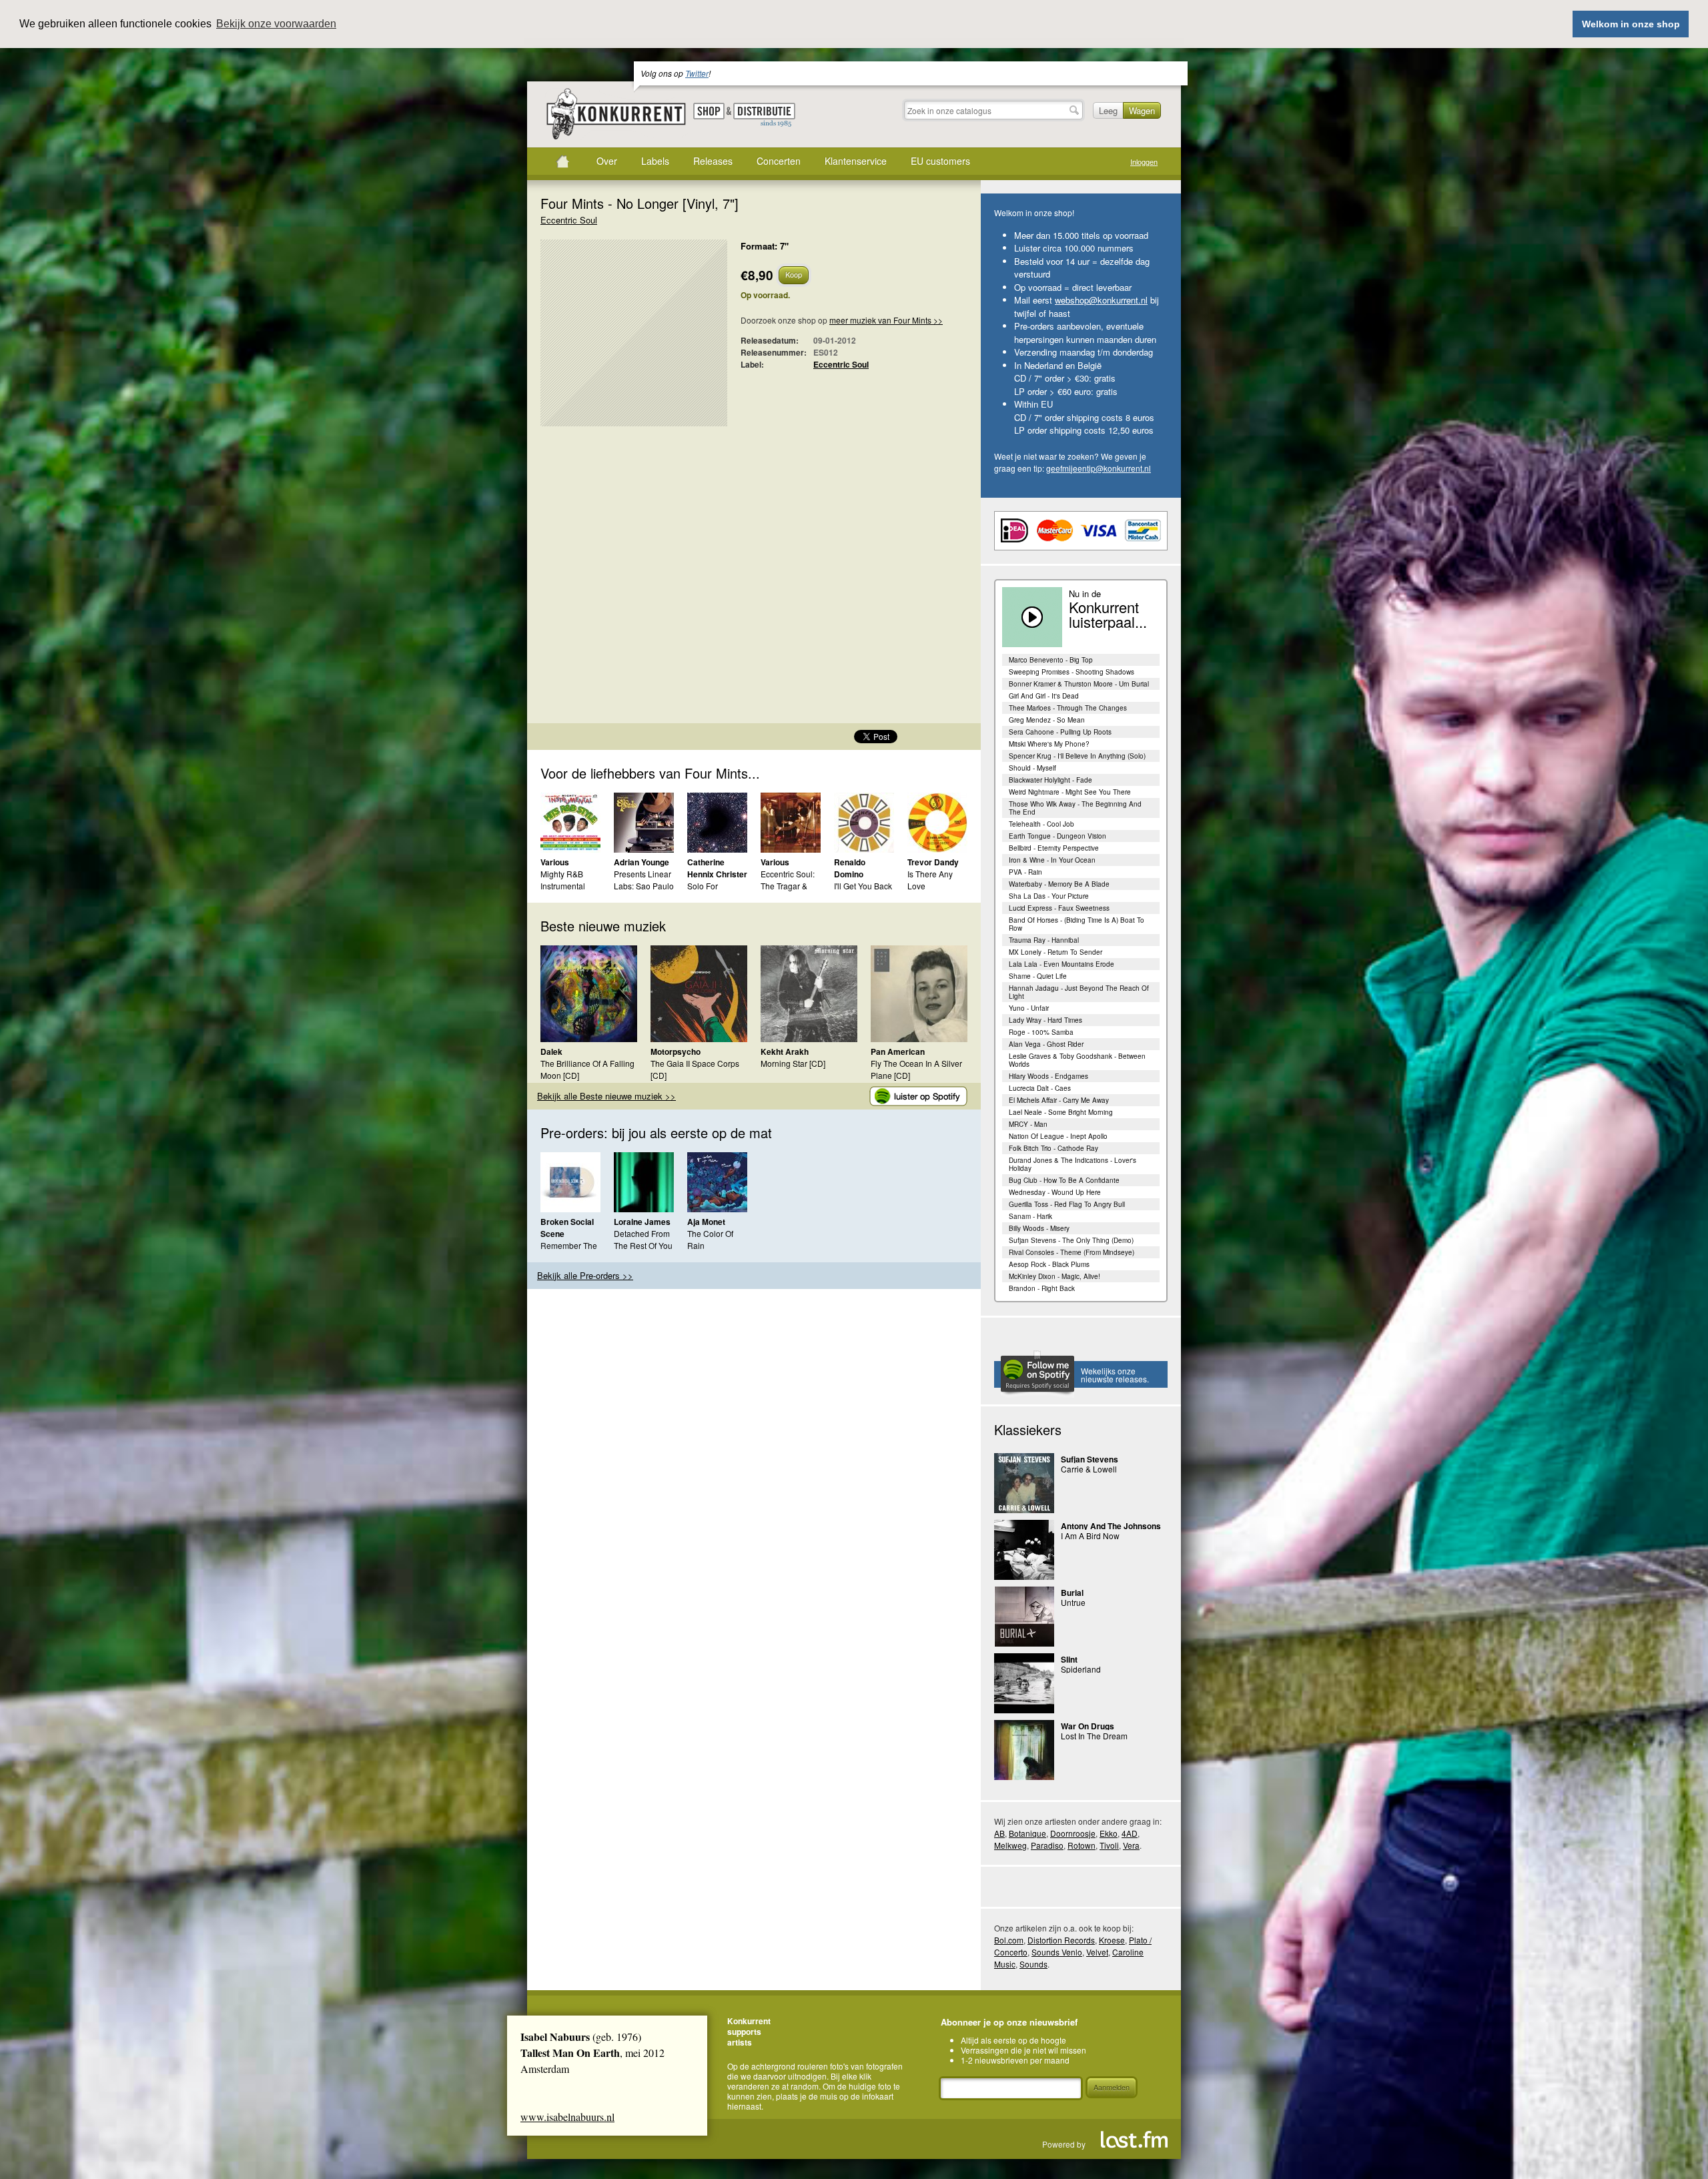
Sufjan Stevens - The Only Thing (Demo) (1071, 1240)
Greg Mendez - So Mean (1047, 720)
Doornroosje (1073, 1833)
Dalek (551, 1051)
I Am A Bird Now (1090, 1536)
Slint (1069, 1659)
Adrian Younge (642, 862)
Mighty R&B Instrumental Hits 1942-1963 (568, 886)
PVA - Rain (1025, 872)
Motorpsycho (676, 1051)
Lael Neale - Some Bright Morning (1061, 1112)
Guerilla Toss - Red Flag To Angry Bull (1067, 1204)
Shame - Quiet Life (1038, 976)
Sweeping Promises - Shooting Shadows (1072, 672)
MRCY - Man (1028, 1124)
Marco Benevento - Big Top (1051, 660)
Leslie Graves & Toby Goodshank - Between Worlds (1077, 1060)
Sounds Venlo (1057, 1952)
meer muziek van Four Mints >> (886, 320)
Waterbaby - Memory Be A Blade (1059, 884)
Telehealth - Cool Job (1041, 824)
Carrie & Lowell (1089, 1469)
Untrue (1073, 1602)
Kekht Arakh (785, 1051)
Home (562, 161)
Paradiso (1047, 1845)
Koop (794, 274)
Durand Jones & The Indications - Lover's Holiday (1073, 1164)
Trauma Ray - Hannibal (1044, 940)
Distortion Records (1061, 1940)
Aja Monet (706, 1222)
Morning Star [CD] (793, 1063)
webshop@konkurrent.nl (1101, 300)
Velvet (1097, 1952)
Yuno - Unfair (1029, 1008)
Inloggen (1144, 162)
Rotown (1082, 1845)
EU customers (940, 161)
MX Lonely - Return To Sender (1055, 952)
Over (607, 161)
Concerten (779, 161)
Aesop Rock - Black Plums (1049, 1264)
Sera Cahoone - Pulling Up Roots (1060, 732)
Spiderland (1081, 1669)
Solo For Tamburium (708, 892)
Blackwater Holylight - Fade (1050, 780)
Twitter (697, 73)
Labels (655, 161)
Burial (1072, 1593)
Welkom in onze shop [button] (1631, 24)
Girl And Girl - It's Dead (1044, 696)
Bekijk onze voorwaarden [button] (276, 24)
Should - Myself (1032, 768)
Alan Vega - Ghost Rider (1046, 1044)
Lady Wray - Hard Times (1045, 1020)
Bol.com (1009, 1940)
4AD (1130, 1833)
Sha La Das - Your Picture (1049, 896)
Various (555, 862)
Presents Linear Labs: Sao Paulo (644, 880)
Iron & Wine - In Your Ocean (1052, 860)
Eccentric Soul (569, 220)
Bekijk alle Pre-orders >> (585, 1275)
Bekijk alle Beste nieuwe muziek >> (606, 1096)
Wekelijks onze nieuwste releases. (1115, 1375)
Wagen (1142, 110)
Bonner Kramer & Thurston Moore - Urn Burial (1079, 684)
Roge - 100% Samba (1041, 1032)
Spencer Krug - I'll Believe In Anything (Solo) (1077, 756)
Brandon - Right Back (1042, 1288)
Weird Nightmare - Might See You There (1070, 792)
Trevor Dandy (933, 862)
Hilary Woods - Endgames (1048, 1076)
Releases (713, 161)
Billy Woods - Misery (1039, 1228)
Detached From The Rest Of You (643, 1239)
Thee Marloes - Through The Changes (1068, 708)
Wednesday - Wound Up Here (1055, 1192)
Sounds (1033, 1964)
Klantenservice (856, 161)
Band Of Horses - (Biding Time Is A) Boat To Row (1077, 924)
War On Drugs (1088, 1726)
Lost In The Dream (1094, 1736)
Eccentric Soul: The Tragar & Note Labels (788, 886)
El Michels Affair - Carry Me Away (1059, 1100)
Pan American (898, 1051)
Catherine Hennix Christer (717, 868)
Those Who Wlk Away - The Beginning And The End (1075, 808)
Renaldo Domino (850, 868)
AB (999, 1833)
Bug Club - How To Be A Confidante (1064, 1180)
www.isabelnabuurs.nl (567, 2117)
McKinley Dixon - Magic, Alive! (1054, 1276)
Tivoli (1109, 1845)
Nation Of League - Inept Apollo (1058, 1136)
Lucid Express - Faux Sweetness (1059, 908)
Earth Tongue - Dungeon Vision (1057, 836)
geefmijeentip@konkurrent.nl (1099, 468)
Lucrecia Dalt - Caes (1040, 1088)
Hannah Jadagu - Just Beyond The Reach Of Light (1079, 992)
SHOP (709, 111)
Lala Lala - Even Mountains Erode (1061, 964)
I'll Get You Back (863, 886)
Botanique (1027, 1833)
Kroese (1112, 1940)
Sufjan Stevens (1090, 1459)
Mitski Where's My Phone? (1049, 744)
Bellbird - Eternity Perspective (1054, 848)
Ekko (1109, 1833)
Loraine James (642, 1222)
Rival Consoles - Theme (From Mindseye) (1072, 1252)
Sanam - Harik (1030, 1216)
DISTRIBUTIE (764, 115)
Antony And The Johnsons (1111, 1526)
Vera (1131, 1845)
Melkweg (1010, 1845)
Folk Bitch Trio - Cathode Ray (1053, 1148)
